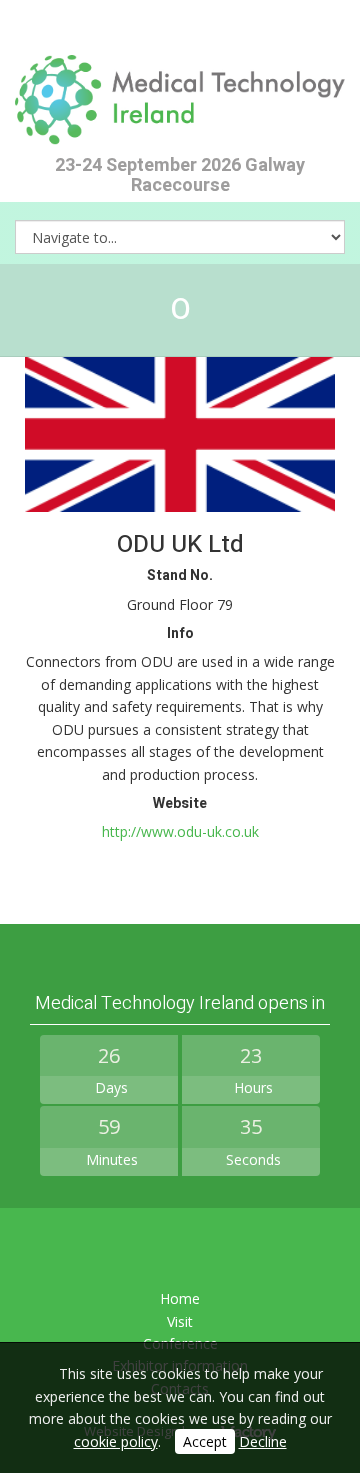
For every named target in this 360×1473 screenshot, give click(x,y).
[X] (131, 1250)
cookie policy (116, 1441)
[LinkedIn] (180, 1250)
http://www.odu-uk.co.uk (180, 831)
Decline (263, 1441)
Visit (180, 1321)
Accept (205, 1441)
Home (180, 1298)
